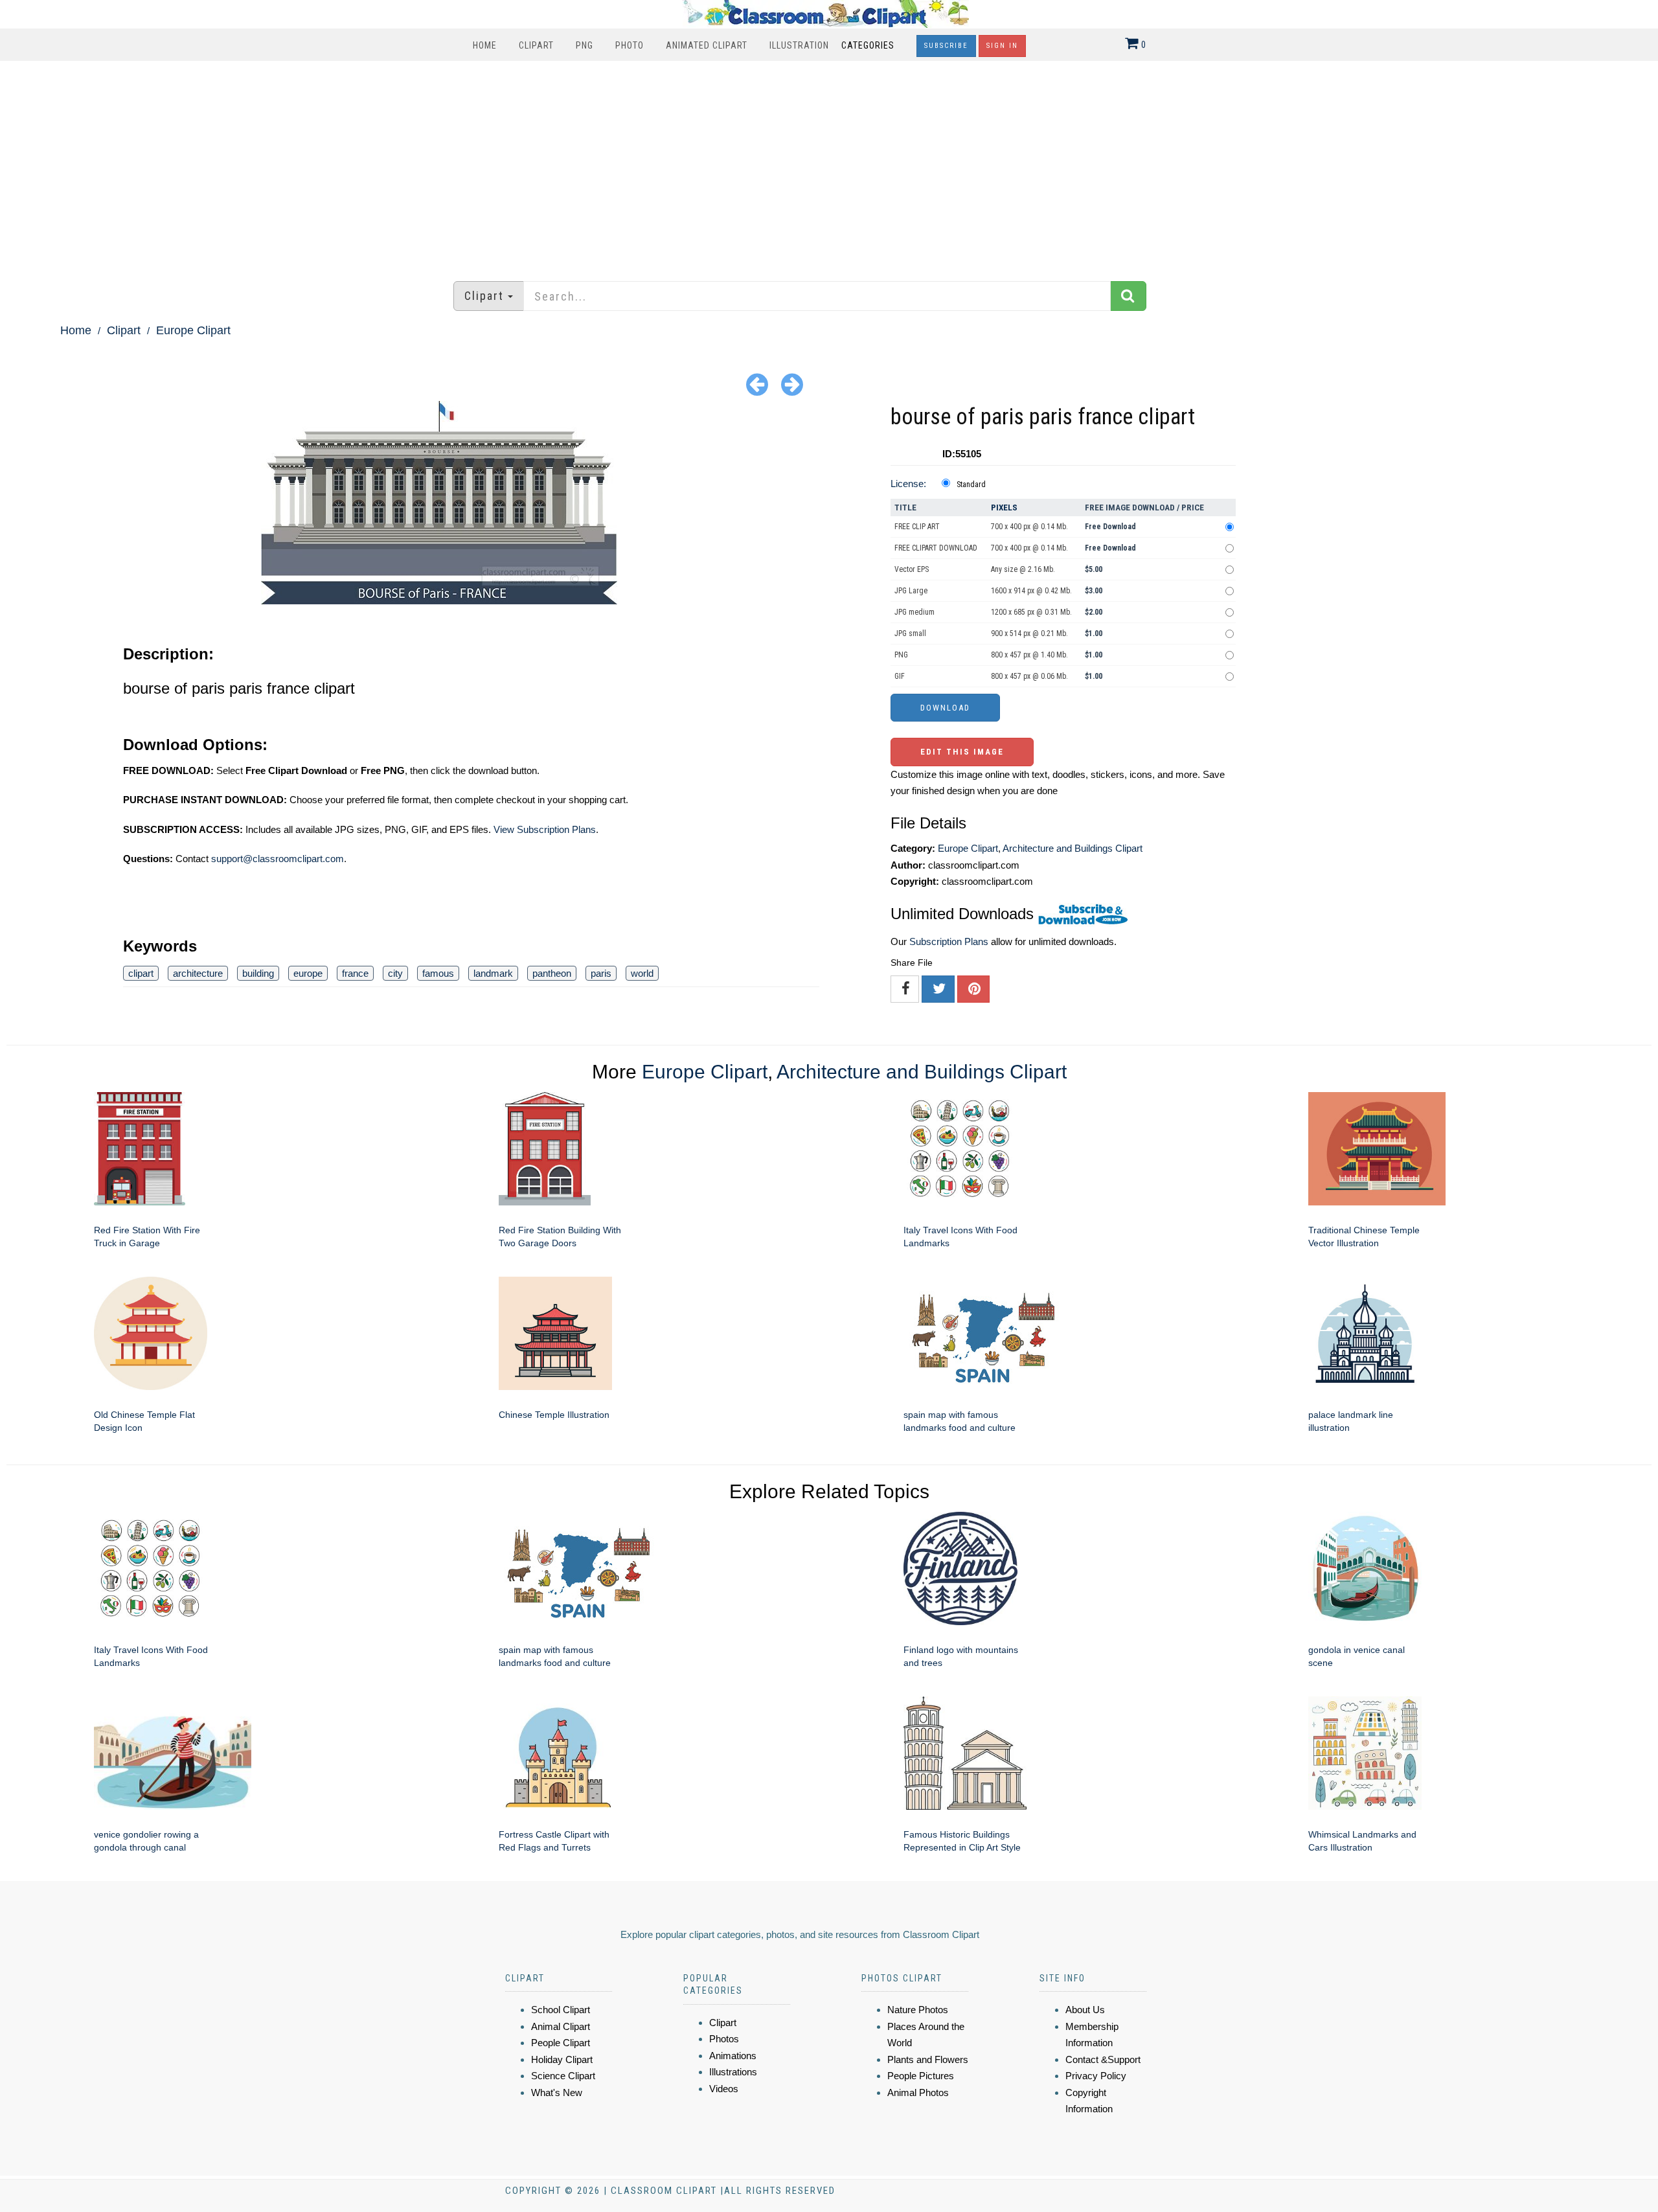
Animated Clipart (707, 45)
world (642, 973)
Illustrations (733, 2072)
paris (601, 973)
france (355, 973)
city (395, 973)
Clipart (536, 45)
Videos (724, 2089)
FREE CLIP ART (917, 527)
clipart (141, 973)
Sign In (1002, 46)
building (258, 973)
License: (908, 484)
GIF (900, 676)
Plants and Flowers (928, 2059)
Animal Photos (918, 2092)
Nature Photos (918, 2010)
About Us (1085, 2010)
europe (308, 973)
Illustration (799, 45)
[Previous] (757, 384)
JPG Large (911, 591)
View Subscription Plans (545, 829)
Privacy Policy (1096, 2076)
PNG (585, 45)
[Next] (792, 384)
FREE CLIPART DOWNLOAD (936, 548)
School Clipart (561, 2010)
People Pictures (921, 2076)
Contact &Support (1103, 2059)
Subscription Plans (949, 941)
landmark (493, 973)
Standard (971, 485)
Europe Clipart (193, 330)
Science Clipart (563, 2076)
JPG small (910, 633)
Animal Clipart (561, 2026)
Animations (733, 2056)
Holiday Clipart (562, 2059)
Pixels (1004, 507)
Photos (724, 2039)
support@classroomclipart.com (278, 859)
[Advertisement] (829, 165)
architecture (198, 973)
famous (438, 973)
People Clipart (561, 2043)
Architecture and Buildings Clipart (1073, 848)
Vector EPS (912, 569)
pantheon (552, 973)
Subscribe (946, 46)
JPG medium (914, 612)
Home (485, 45)
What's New (557, 2092)
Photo (630, 45)
